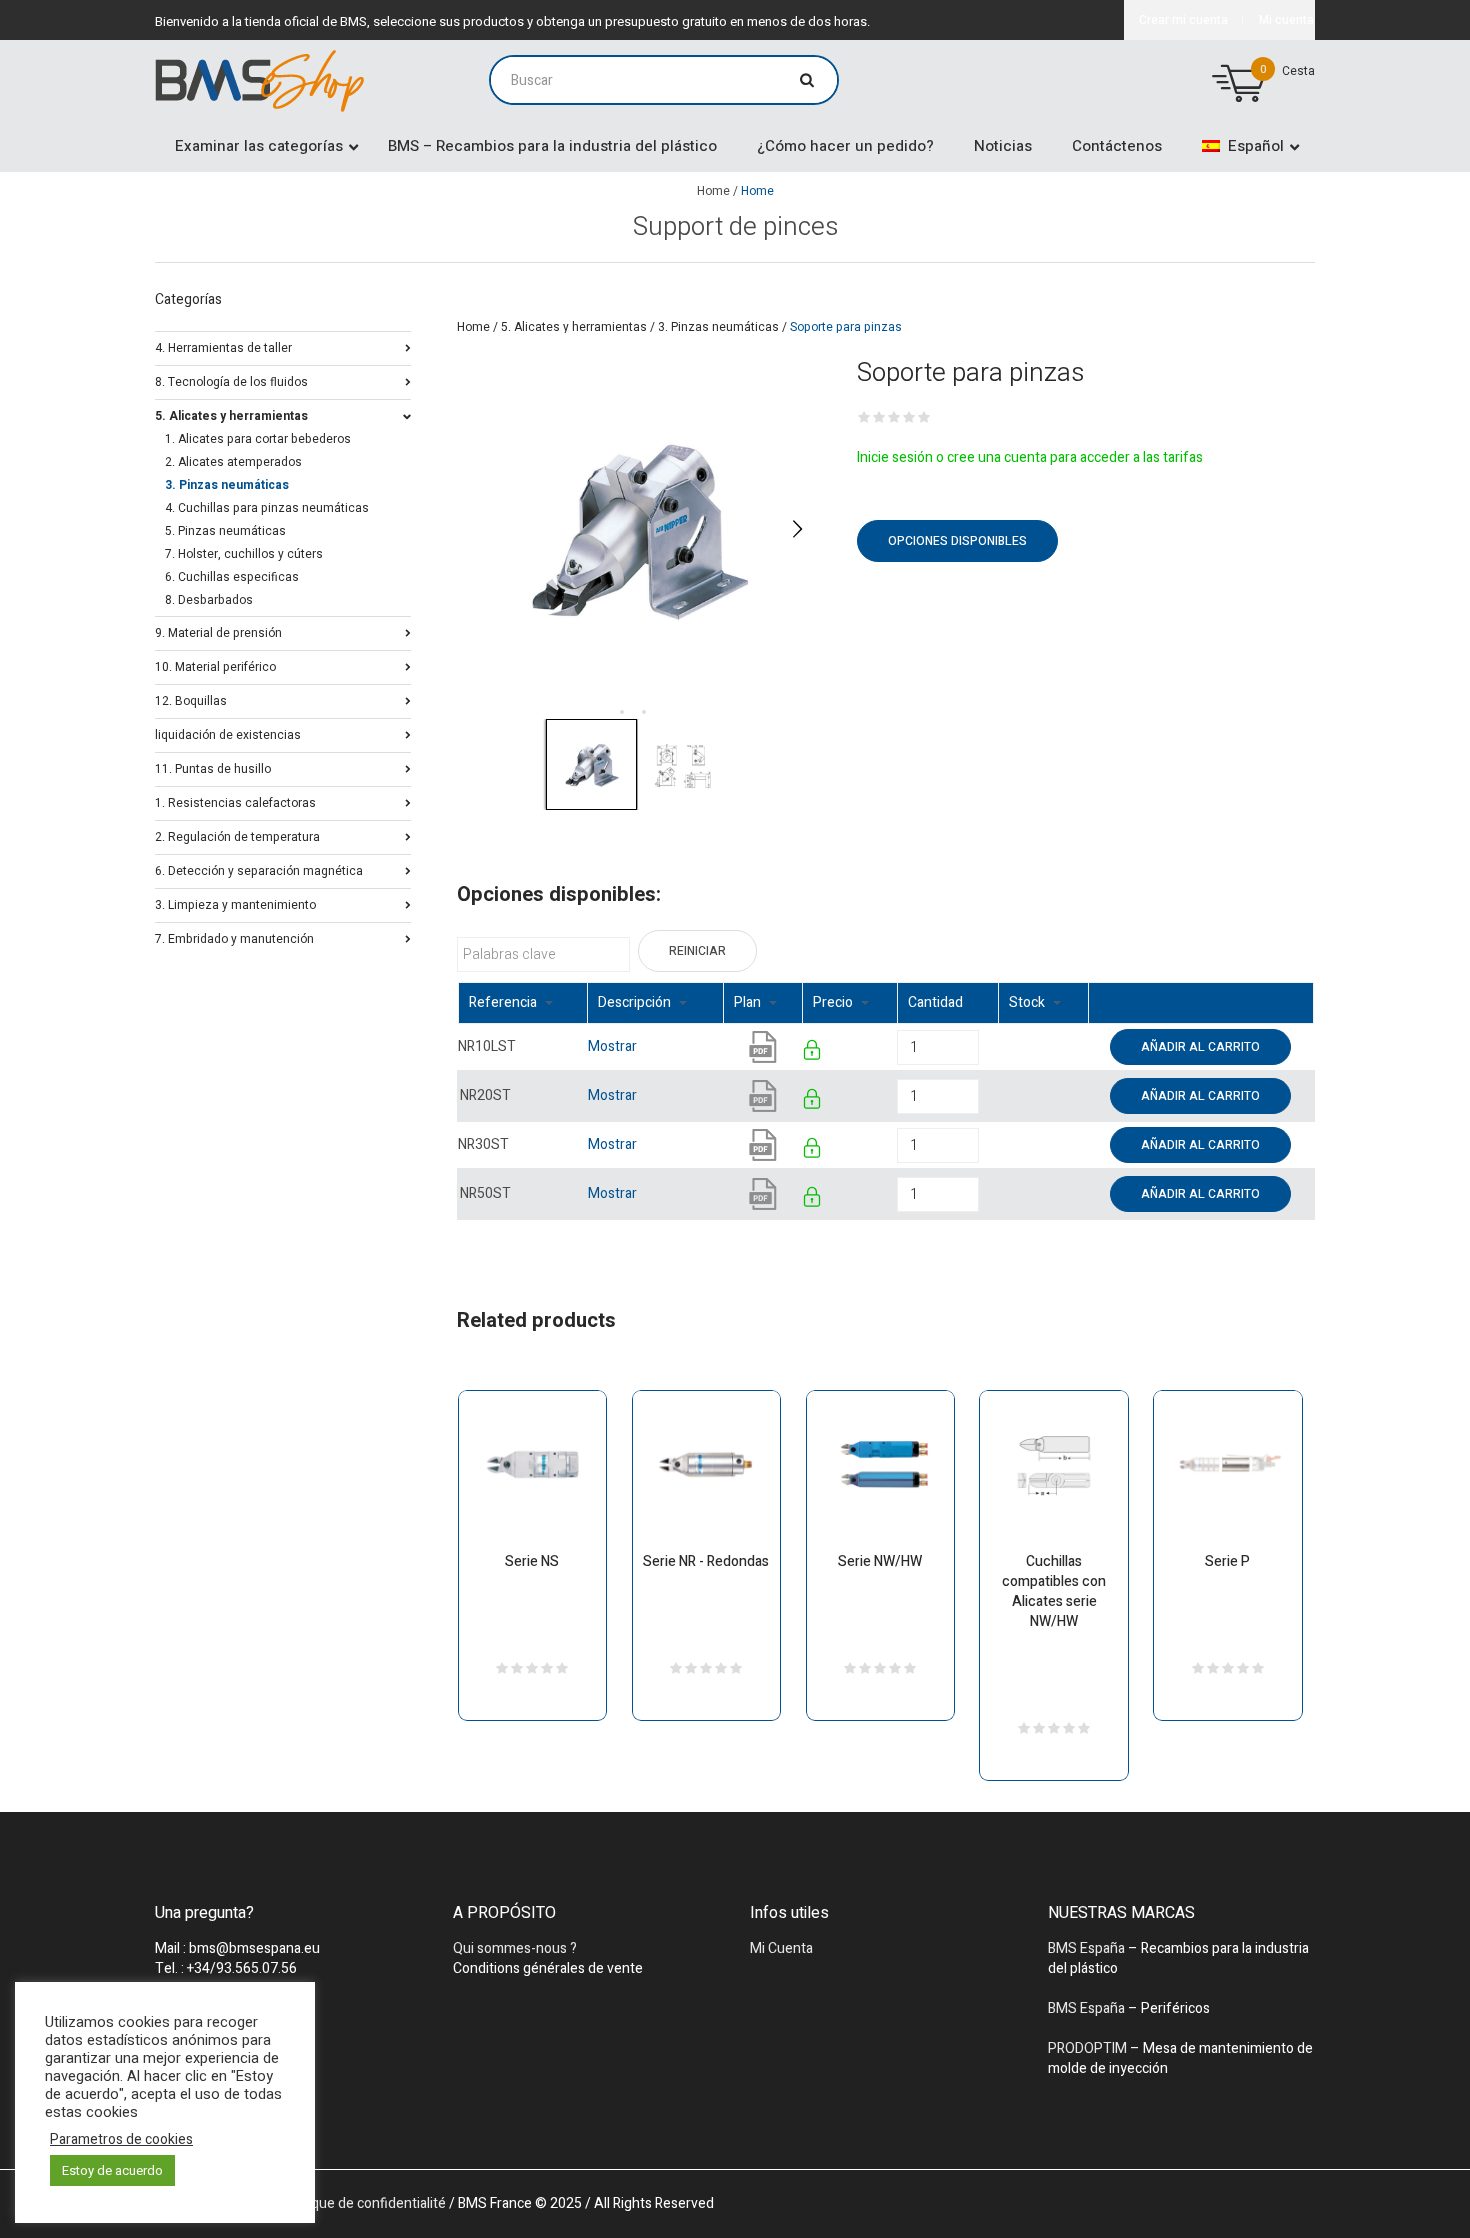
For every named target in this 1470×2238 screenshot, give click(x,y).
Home (713, 191)
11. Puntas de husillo (213, 767)
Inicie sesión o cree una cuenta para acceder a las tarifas (1030, 457)
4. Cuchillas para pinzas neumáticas (267, 508)
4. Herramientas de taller (223, 346)
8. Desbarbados (209, 600)
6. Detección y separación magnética (259, 869)
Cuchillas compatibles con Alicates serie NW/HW (1054, 1591)
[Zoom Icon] (637, 528)
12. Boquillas (191, 699)
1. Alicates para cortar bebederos (258, 439)
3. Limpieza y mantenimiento (235, 903)
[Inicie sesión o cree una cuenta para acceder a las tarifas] (813, 1053)
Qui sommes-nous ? (515, 1948)
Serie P (1227, 1561)
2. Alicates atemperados (233, 462)
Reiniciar (697, 951)
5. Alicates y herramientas (574, 327)
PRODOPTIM (1087, 2048)
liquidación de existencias (228, 733)
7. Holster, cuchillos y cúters (244, 554)
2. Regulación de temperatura (237, 835)
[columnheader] (523, 1003)
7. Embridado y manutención (234, 937)
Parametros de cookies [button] (121, 2140)
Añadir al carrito (1200, 1047)
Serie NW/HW (880, 1561)
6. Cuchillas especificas (232, 577)
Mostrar (612, 1046)
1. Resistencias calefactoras (235, 801)
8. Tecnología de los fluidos (231, 380)
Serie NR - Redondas (706, 1561)
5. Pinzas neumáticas (225, 531)
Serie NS (532, 1561)
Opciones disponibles (957, 541)
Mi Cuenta (781, 1948)
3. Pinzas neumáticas (718, 327)
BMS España (1086, 1948)
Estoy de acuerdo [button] (112, 2170)
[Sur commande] (999, 1046)
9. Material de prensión (218, 631)
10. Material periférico (215, 665)
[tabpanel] (637, 528)
